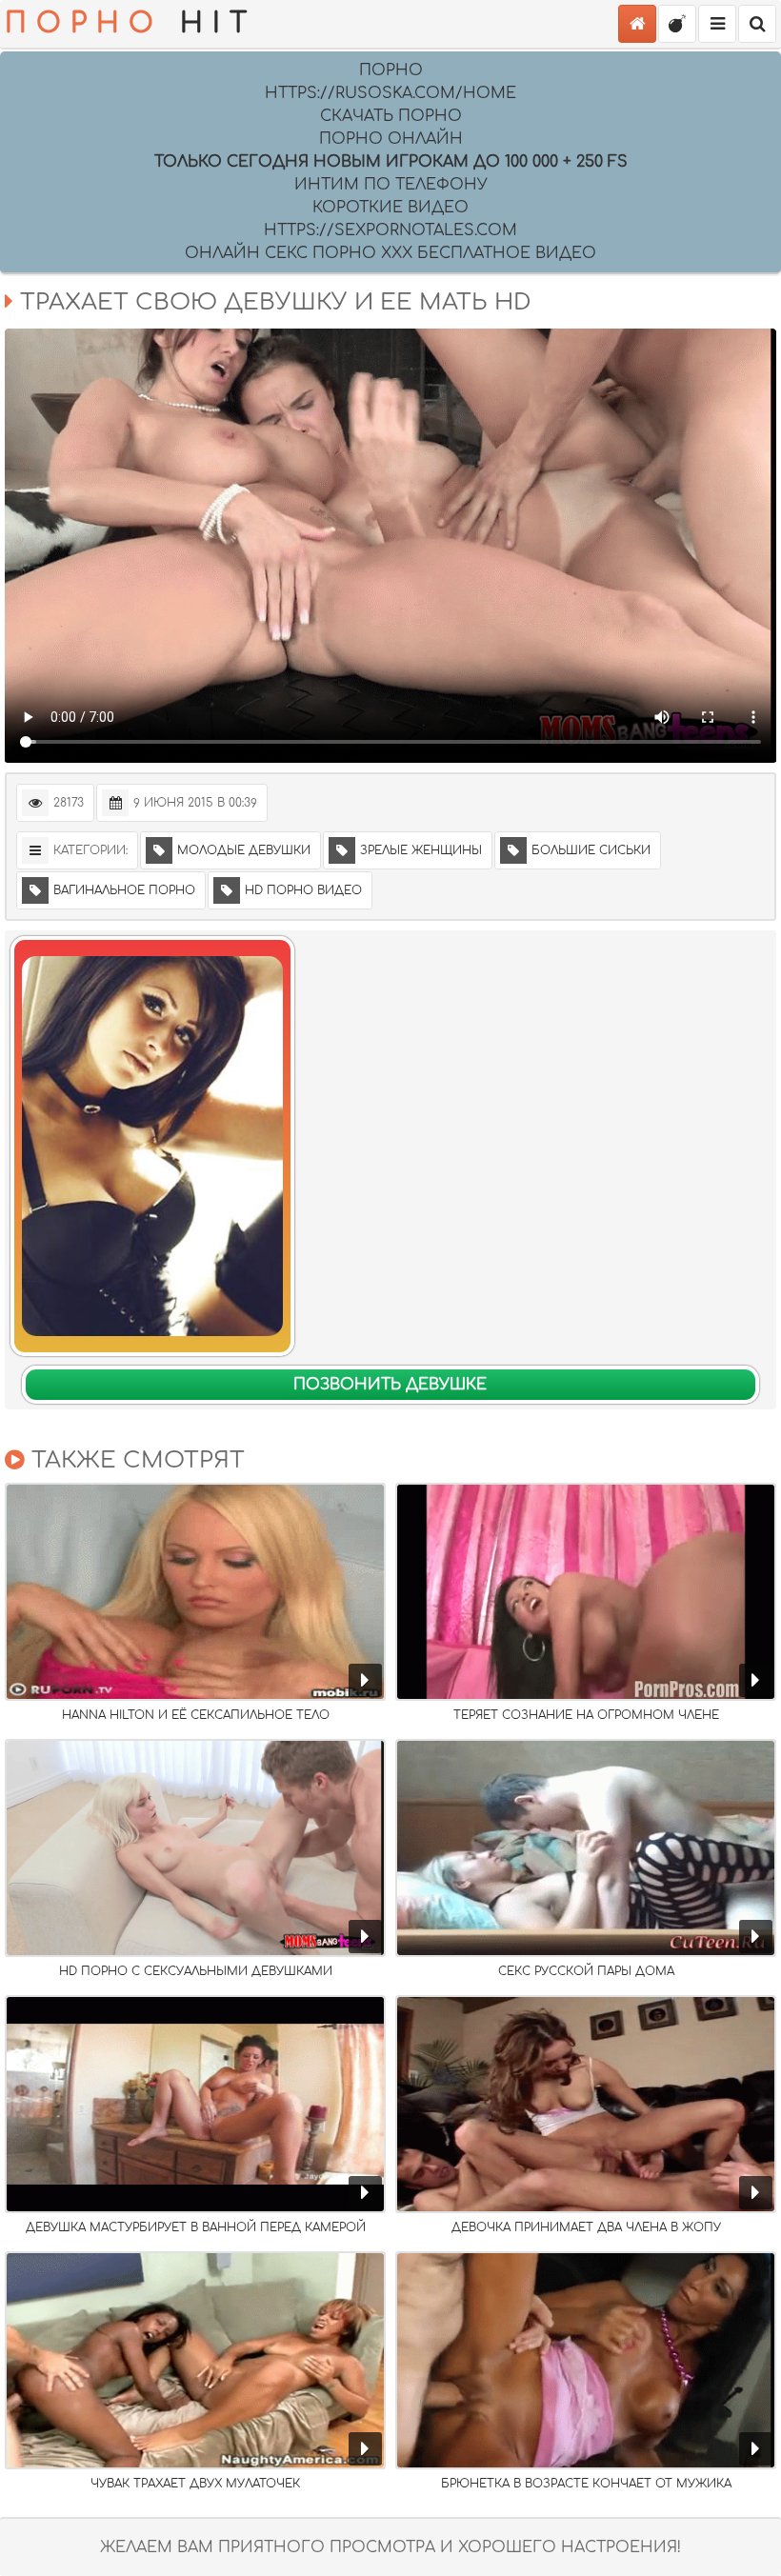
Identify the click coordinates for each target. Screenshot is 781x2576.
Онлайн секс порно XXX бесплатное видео (390, 253)
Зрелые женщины (421, 850)
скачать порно (391, 116)
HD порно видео (303, 890)
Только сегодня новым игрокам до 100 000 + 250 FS (391, 162)
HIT (130, 24)
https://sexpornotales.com (390, 230)
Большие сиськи (591, 850)
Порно (391, 70)
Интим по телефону (391, 185)
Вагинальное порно (124, 890)
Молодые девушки (244, 850)
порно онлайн (391, 139)
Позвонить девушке (390, 1385)
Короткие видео (390, 208)
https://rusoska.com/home (390, 93)
